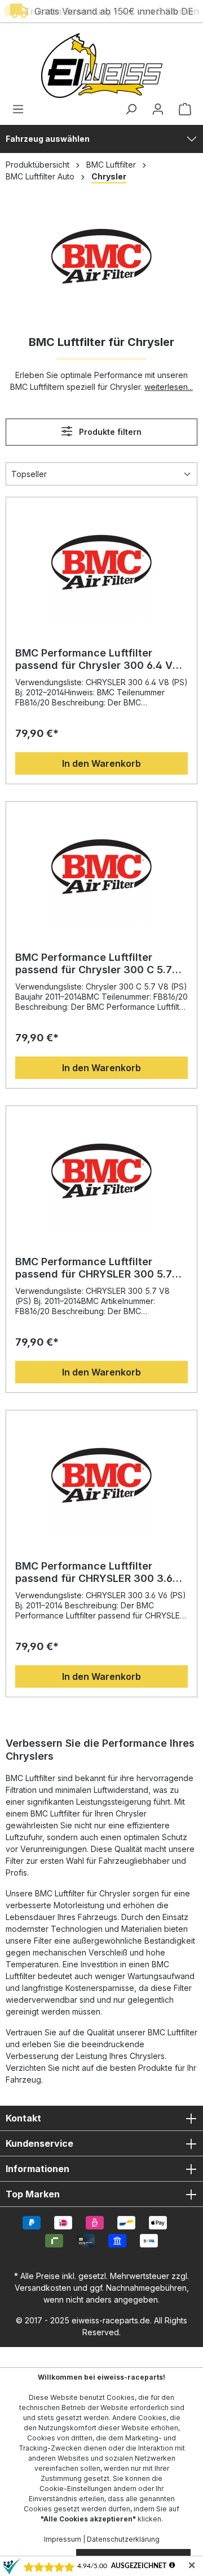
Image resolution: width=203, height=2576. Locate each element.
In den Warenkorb (101, 763)
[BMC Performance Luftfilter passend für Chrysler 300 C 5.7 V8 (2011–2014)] (101, 867)
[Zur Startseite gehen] (101, 66)
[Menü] (21, 109)
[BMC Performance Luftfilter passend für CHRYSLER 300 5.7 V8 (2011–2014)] (101, 1171)
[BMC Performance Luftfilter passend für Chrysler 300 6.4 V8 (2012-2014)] (101, 563)
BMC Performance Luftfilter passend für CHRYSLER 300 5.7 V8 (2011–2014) (94, 1268)
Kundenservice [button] (39, 2143)
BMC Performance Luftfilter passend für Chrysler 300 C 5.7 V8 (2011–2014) (94, 964)
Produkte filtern (109, 432)
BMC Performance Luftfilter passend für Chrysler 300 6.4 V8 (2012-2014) (97, 659)
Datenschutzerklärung (123, 2539)
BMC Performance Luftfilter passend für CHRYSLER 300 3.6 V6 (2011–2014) (94, 1572)
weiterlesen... (169, 387)
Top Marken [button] (33, 2194)
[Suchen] (131, 109)
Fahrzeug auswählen (48, 139)
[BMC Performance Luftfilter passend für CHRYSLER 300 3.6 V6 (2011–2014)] (101, 1476)
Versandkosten (43, 2288)
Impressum (63, 2539)
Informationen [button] (37, 2169)
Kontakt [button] (23, 2118)
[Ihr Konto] (158, 109)
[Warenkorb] (182, 109)
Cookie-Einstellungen (76, 2489)
